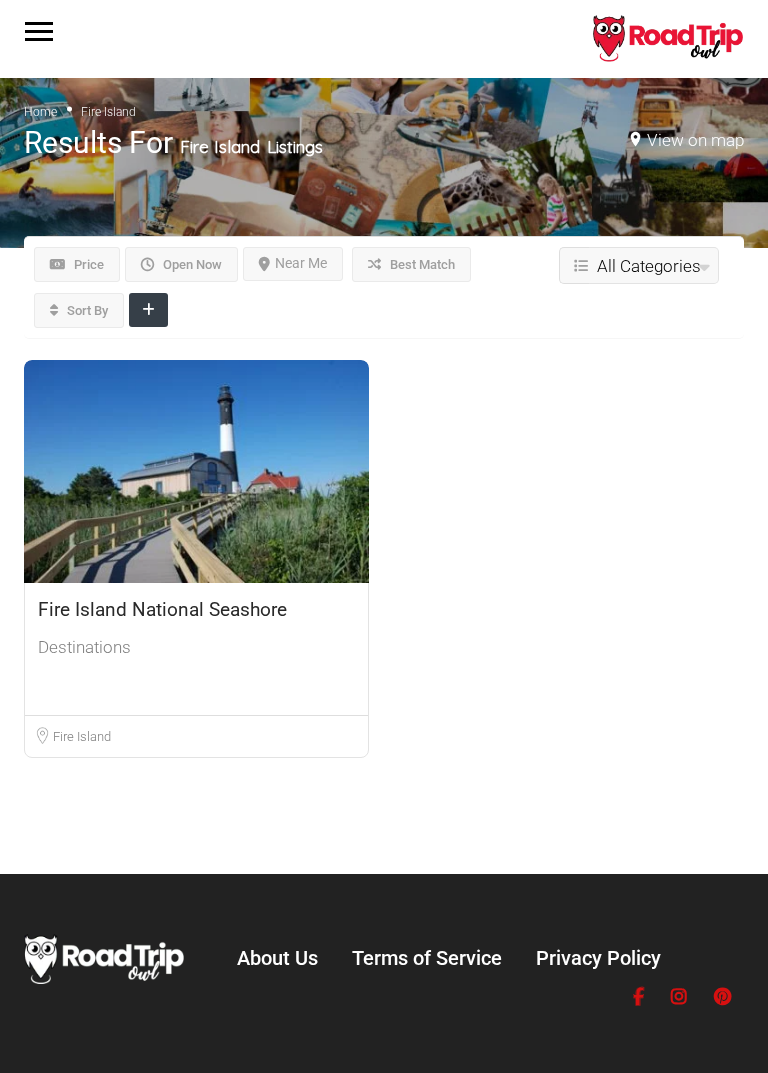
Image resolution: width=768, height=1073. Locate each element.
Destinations (84, 647)
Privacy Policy (598, 958)
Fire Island (82, 736)
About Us (277, 958)
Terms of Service (427, 958)
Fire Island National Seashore (162, 609)
